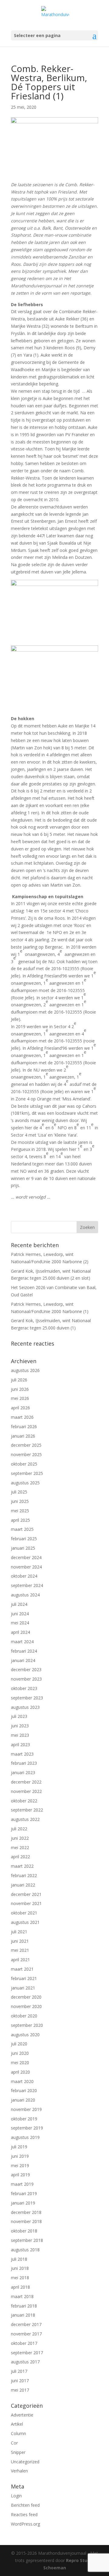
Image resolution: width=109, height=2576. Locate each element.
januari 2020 (23, 2100)
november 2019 (26, 2109)
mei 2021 (20, 1950)
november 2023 (26, 1679)
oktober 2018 (24, 2231)
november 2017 (26, 2334)
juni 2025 (20, 1501)
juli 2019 (19, 2147)
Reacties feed (24, 2514)
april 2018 (20, 2287)
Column (18, 2433)
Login (16, 2496)
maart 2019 (22, 2184)
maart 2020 (22, 2081)
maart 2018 (22, 2296)
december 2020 (26, 1997)
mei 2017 (20, 2390)
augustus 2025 (25, 1483)
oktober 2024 (24, 1576)
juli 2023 (19, 1716)
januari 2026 (23, 1436)
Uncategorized (25, 2462)
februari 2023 (24, 1763)
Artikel (17, 2424)
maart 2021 (22, 1969)
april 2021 (20, 1960)
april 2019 (20, 2175)
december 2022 (26, 1782)
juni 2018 (20, 2268)
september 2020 (27, 2025)
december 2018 (26, 2212)
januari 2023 (23, 1772)
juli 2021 (19, 1932)
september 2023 (27, 1698)
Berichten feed (25, 2505)
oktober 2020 (24, 2016)
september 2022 (27, 1810)
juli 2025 (19, 1492)
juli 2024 (19, 1604)
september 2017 (27, 2353)
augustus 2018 (25, 2250)
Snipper (18, 2452)
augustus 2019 (25, 2137)
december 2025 (26, 1445)
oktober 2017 (24, 2343)
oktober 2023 (24, 1688)
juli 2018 (19, 2259)
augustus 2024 (25, 1595)
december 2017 (26, 2324)
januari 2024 (23, 1660)
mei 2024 (20, 1623)
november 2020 (26, 2006)
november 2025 (26, 1454)
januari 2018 (23, 2315)
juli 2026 (19, 1380)
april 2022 (20, 1857)
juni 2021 (20, 1941)
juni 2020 (20, 2053)
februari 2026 (24, 1427)
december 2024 (26, 1557)
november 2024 (26, 1567)
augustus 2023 (25, 1707)
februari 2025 (24, 1539)
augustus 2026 (25, 1370)
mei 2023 (20, 1735)
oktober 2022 (24, 1801)
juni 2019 (20, 2156)
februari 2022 (24, 1875)
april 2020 (20, 2072)
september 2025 (27, 1473)
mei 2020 (20, 2063)
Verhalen (19, 2471)
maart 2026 (22, 1417)
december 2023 (26, 1669)
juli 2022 (19, 1829)
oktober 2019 (24, 2119)
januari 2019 (23, 2203)
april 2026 (20, 1408)
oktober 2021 (24, 1913)
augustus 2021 (25, 1922)
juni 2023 (20, 1726)
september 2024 (27, 1585)
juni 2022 (20, 1838)
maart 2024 (22, 1642)
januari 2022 (23, 1885)
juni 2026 (20, 1389)
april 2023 (20, 1745)
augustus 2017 (25, 2362)
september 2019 (27, 2128)
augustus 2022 (25, 1819)
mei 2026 (20, 1398)
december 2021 (26, 1894)
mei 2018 (20, 2278)
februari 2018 (24, 2306)
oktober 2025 (24, 1464)
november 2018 (26, 2221)
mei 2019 (20, 2165)
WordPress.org (25, 2524)
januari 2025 (23, 1548)
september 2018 (27, 2240)
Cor (14, 2443)
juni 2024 (20, 1614)
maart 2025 (22, 1529)
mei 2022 (20, 1847)
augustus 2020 (25, 2035)
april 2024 (20, 1632)
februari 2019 (24, 2193)
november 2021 (26, 1903)
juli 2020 (19, 2044)
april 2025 (20, 1520)
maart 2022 (22, 1866)
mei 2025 (20, 1511)
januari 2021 (23, 1988)
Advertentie (22, 2415)
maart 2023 (22, 1754)
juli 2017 (19, 2371)
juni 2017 (20, 2381)
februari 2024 (24, 1651)
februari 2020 (24, 2090)
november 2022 (26, 1791)
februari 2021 (24, 1978)
